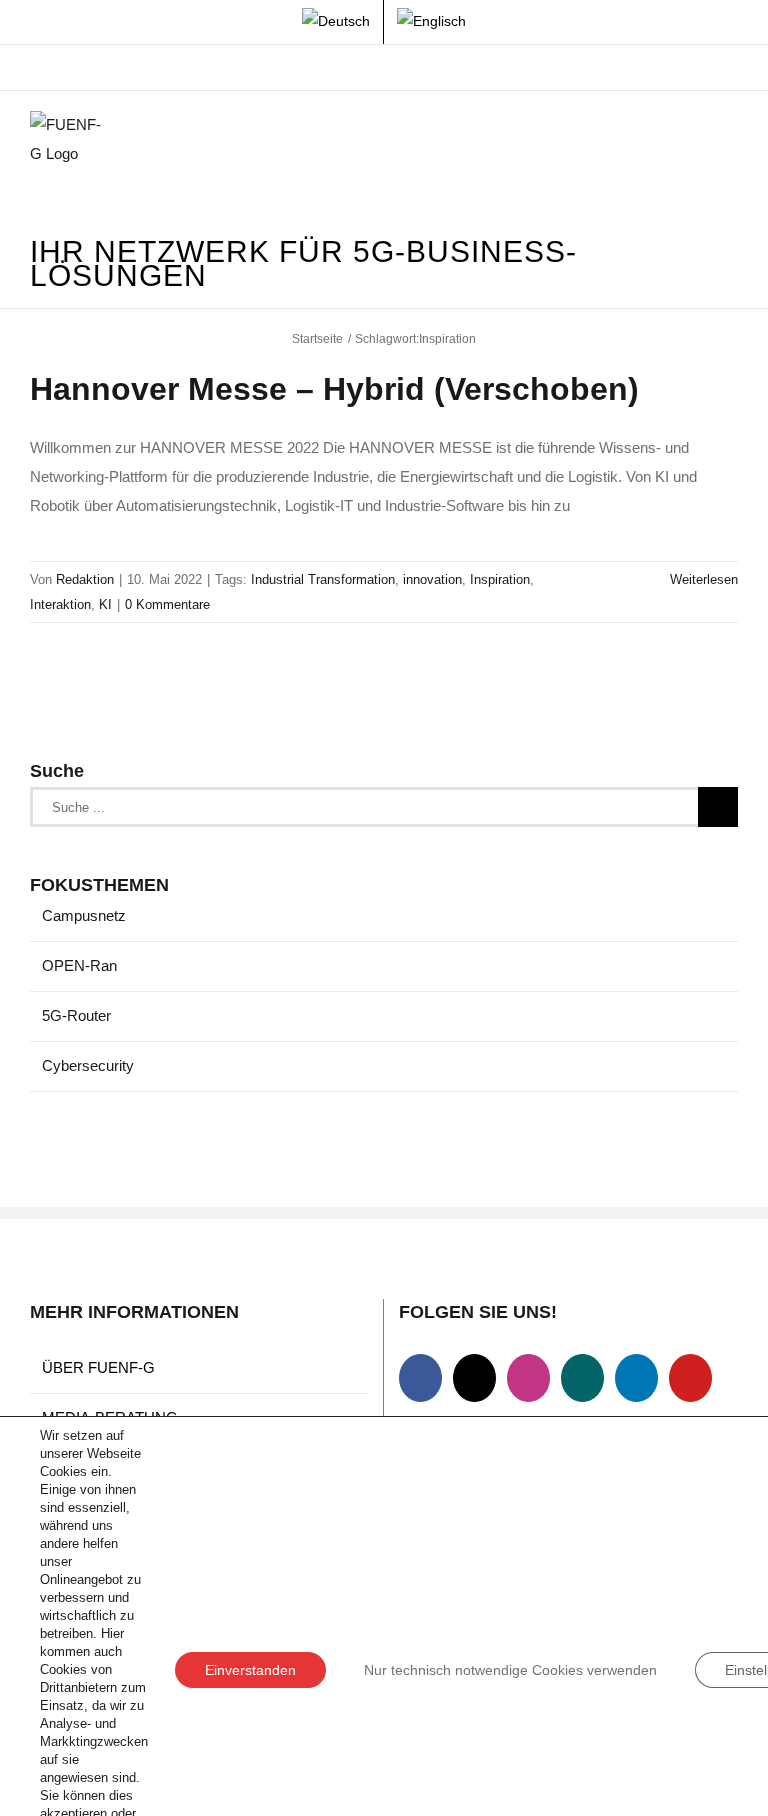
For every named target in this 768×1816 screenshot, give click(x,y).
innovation (432, 579)
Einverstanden (250, 1670)
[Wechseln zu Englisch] (431, 22)
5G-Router (76, 1015)
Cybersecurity (88, 1065)
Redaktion (85, 579)
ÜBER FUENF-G (98, 1367)
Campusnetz (84, 915)
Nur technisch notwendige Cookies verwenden (510, 1670)
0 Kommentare (167, 604)
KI (105, 604)
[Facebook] (420, 1378)
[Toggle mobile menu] (730, 141)
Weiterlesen (704, 579)
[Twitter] (474, 1378)
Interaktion (60, 604)
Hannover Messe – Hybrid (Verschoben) (334, 389)
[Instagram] (528, 1378)
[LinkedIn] (636, 1378)
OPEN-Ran (79, 965)
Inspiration (500, 579)
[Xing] (582, 1378)
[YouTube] (690, 1378)
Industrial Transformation (323, 579)
